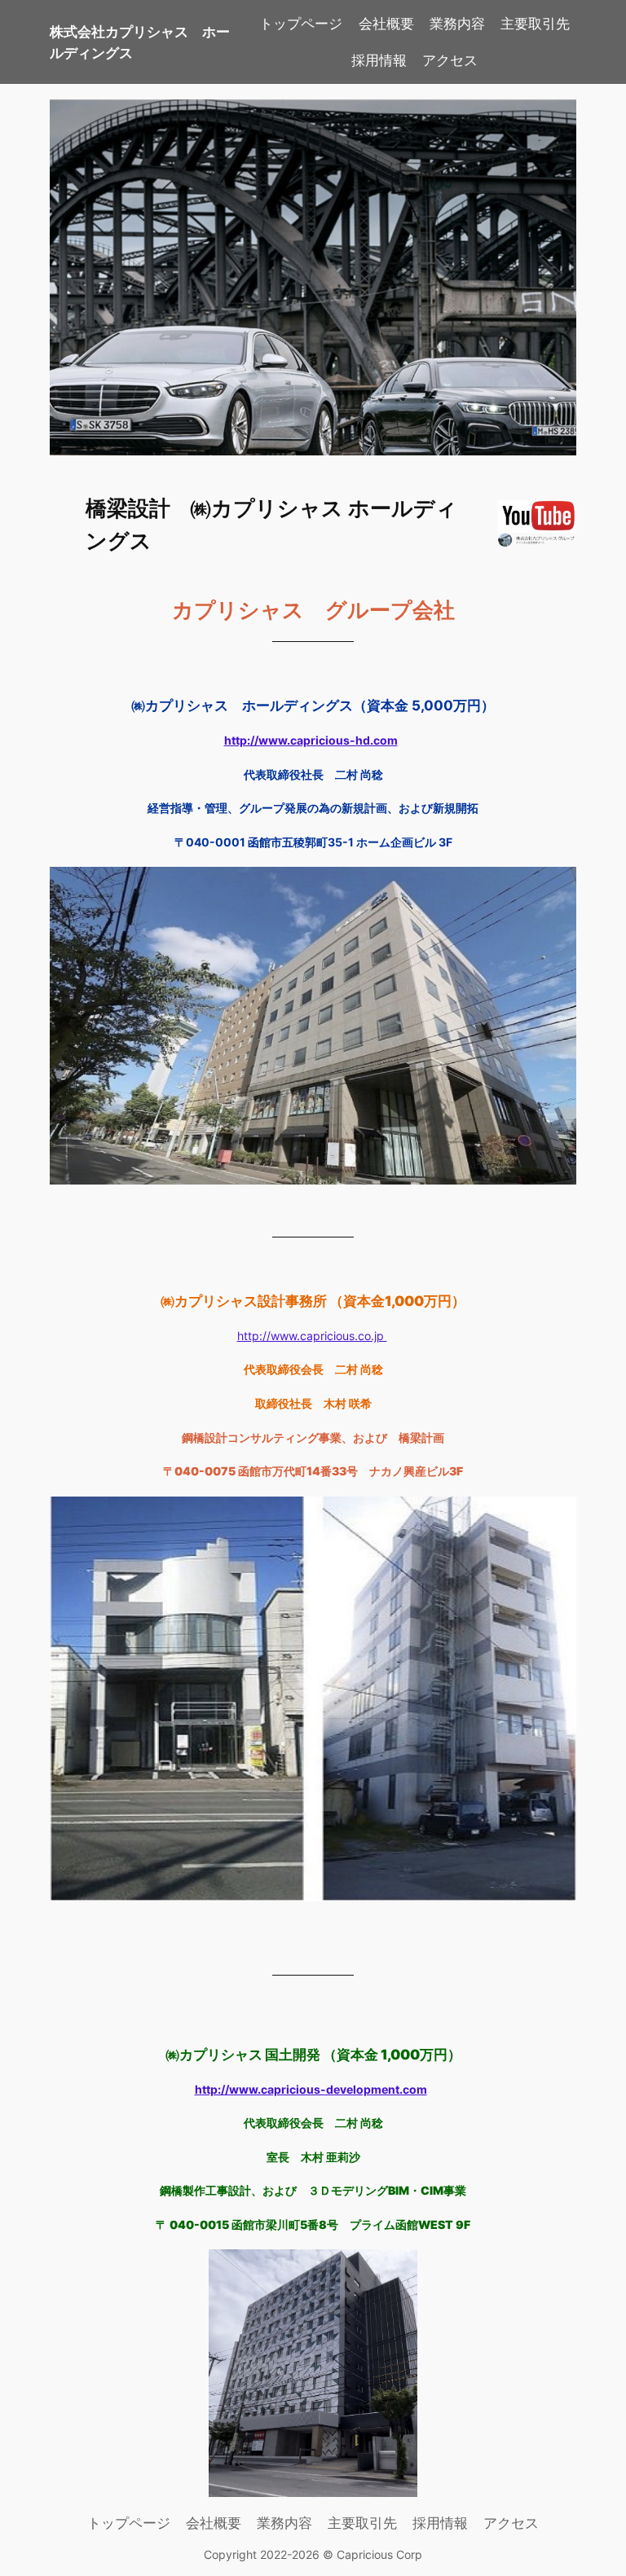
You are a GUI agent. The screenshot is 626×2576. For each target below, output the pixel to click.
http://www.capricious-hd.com (311, 740)
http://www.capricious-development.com (311, 2089)
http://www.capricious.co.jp (312, 1336)
